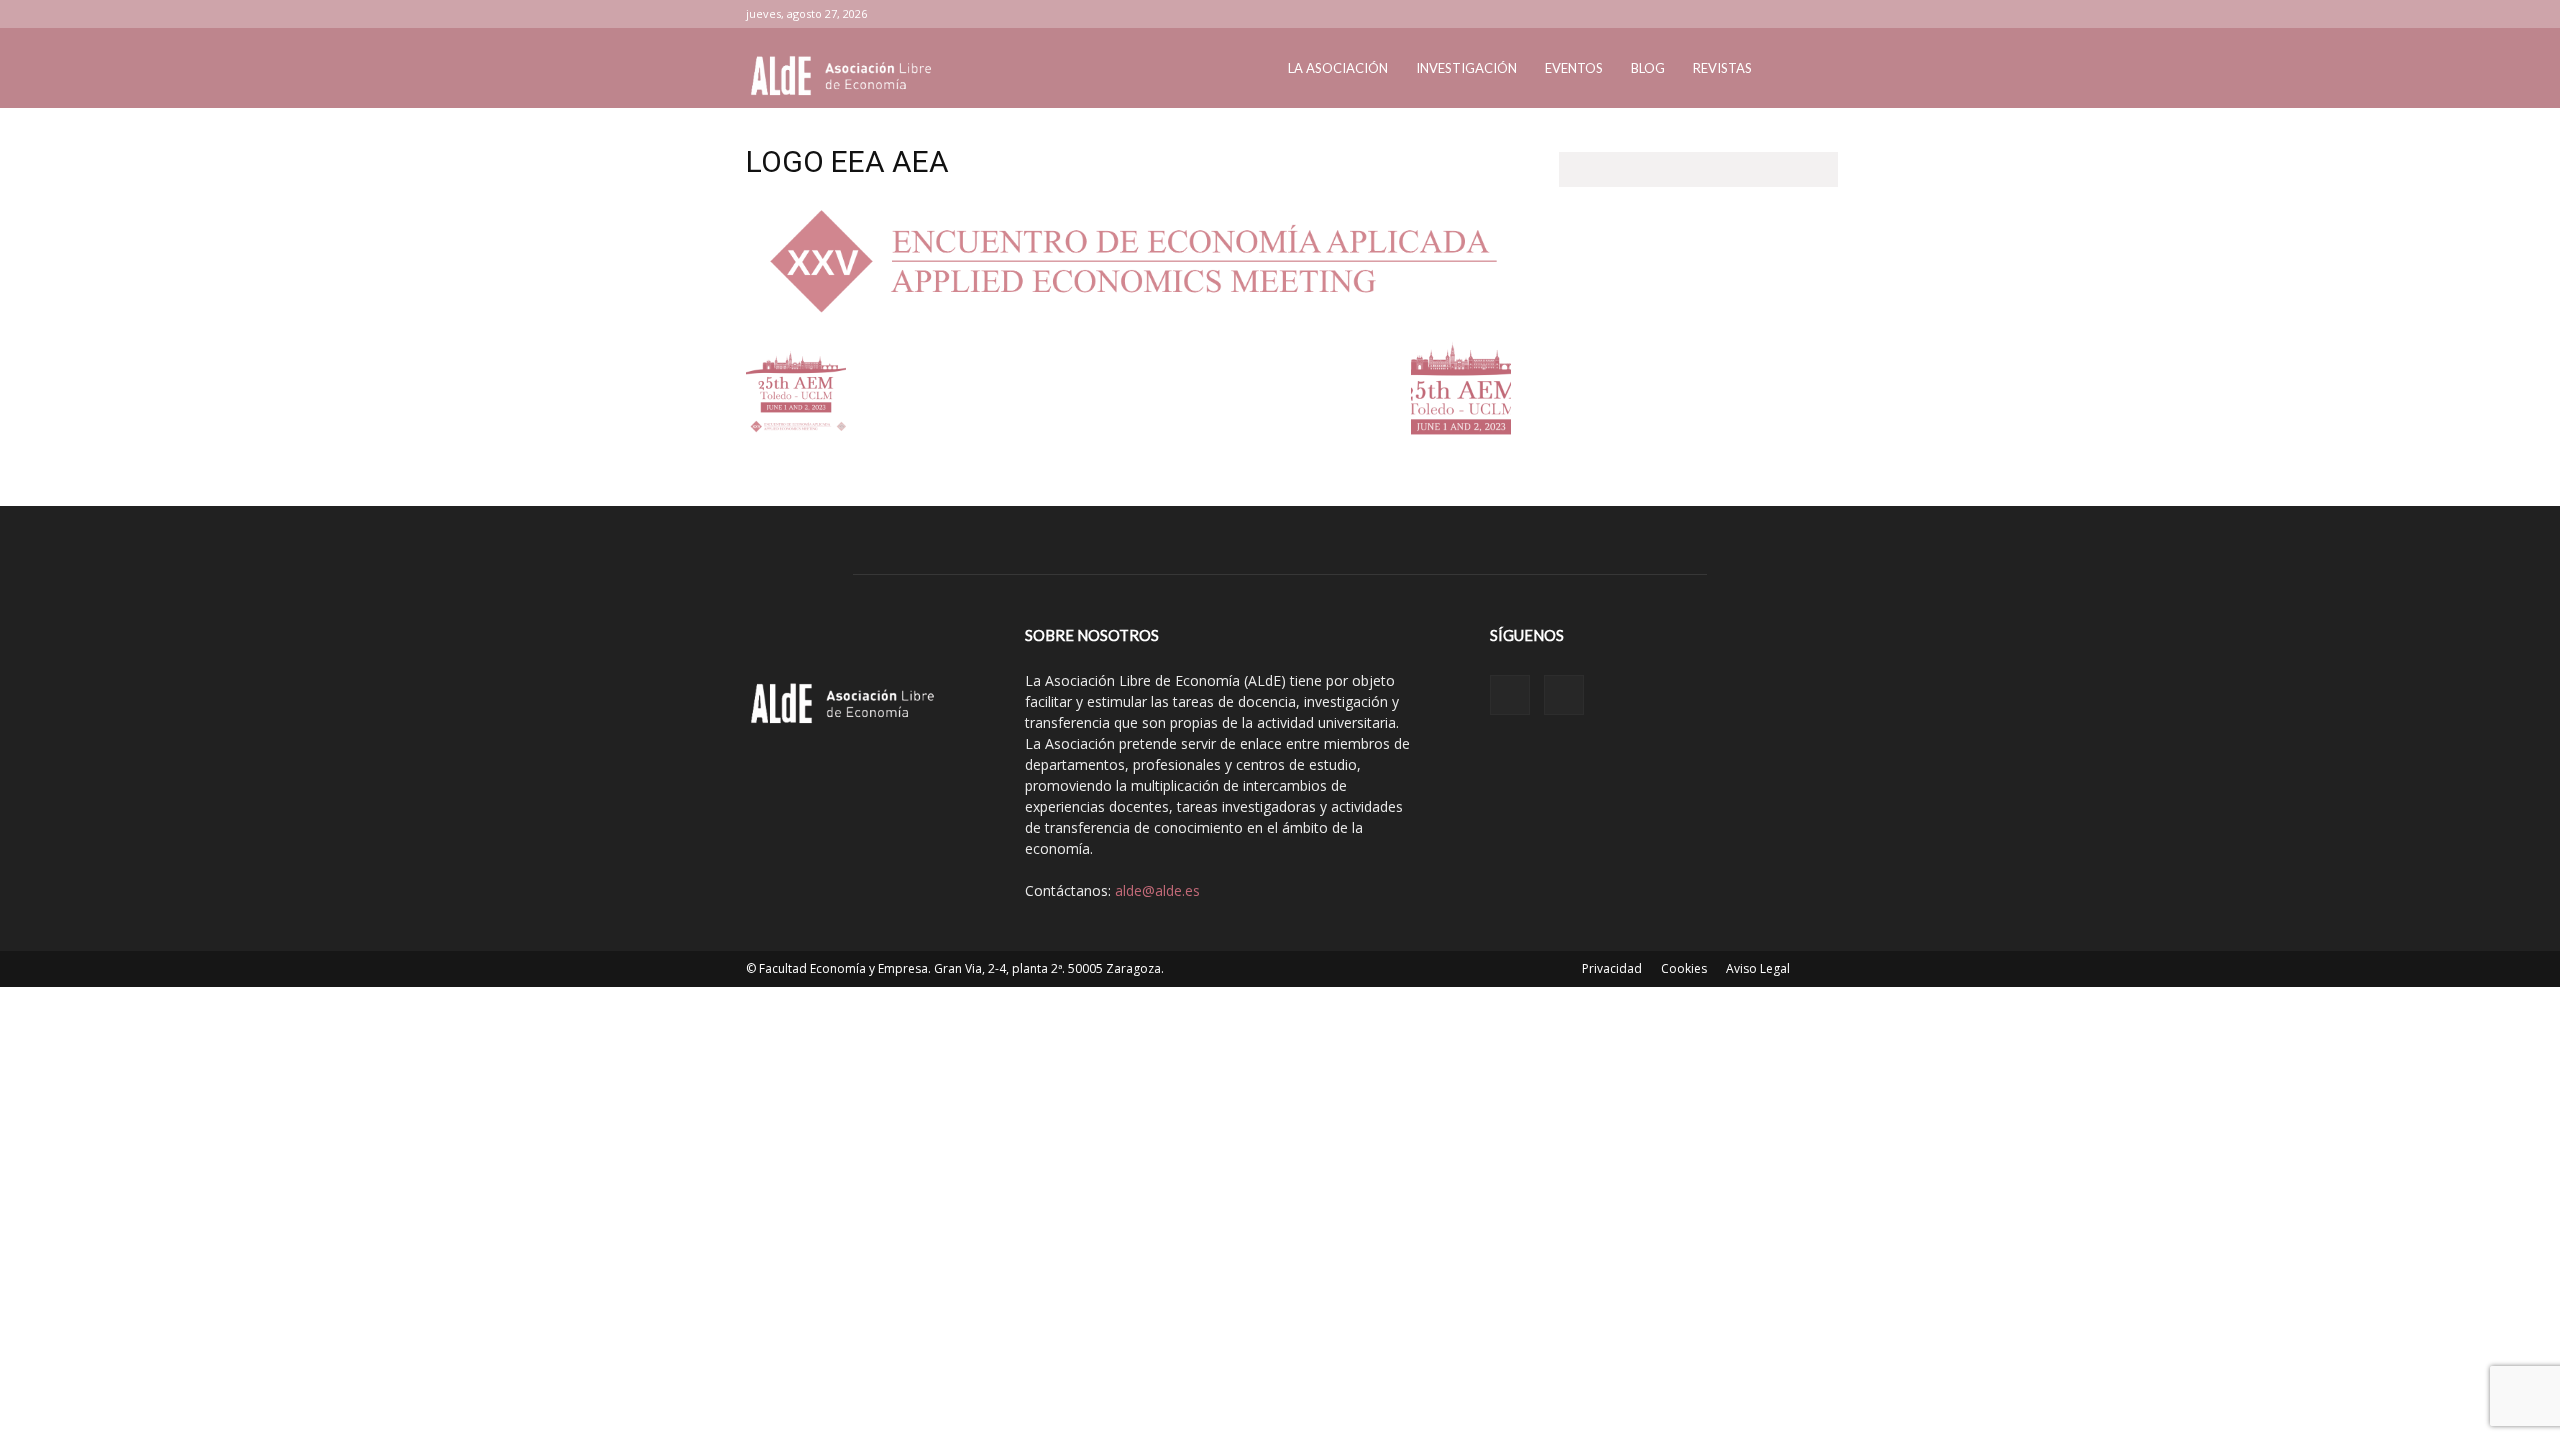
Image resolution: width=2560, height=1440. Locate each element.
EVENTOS (1574, 68)
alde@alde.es (1157, 890)
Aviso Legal (1758, 968)
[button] (1790, 69)
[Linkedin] (1766, 14)
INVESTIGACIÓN (1466, 68)
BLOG (1648, 68)
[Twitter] (1799, 14)
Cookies (1684, 968)
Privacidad (1612, 968)
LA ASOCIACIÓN (1338, 68)
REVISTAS (1722, 68)
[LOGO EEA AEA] (1128, 318)
